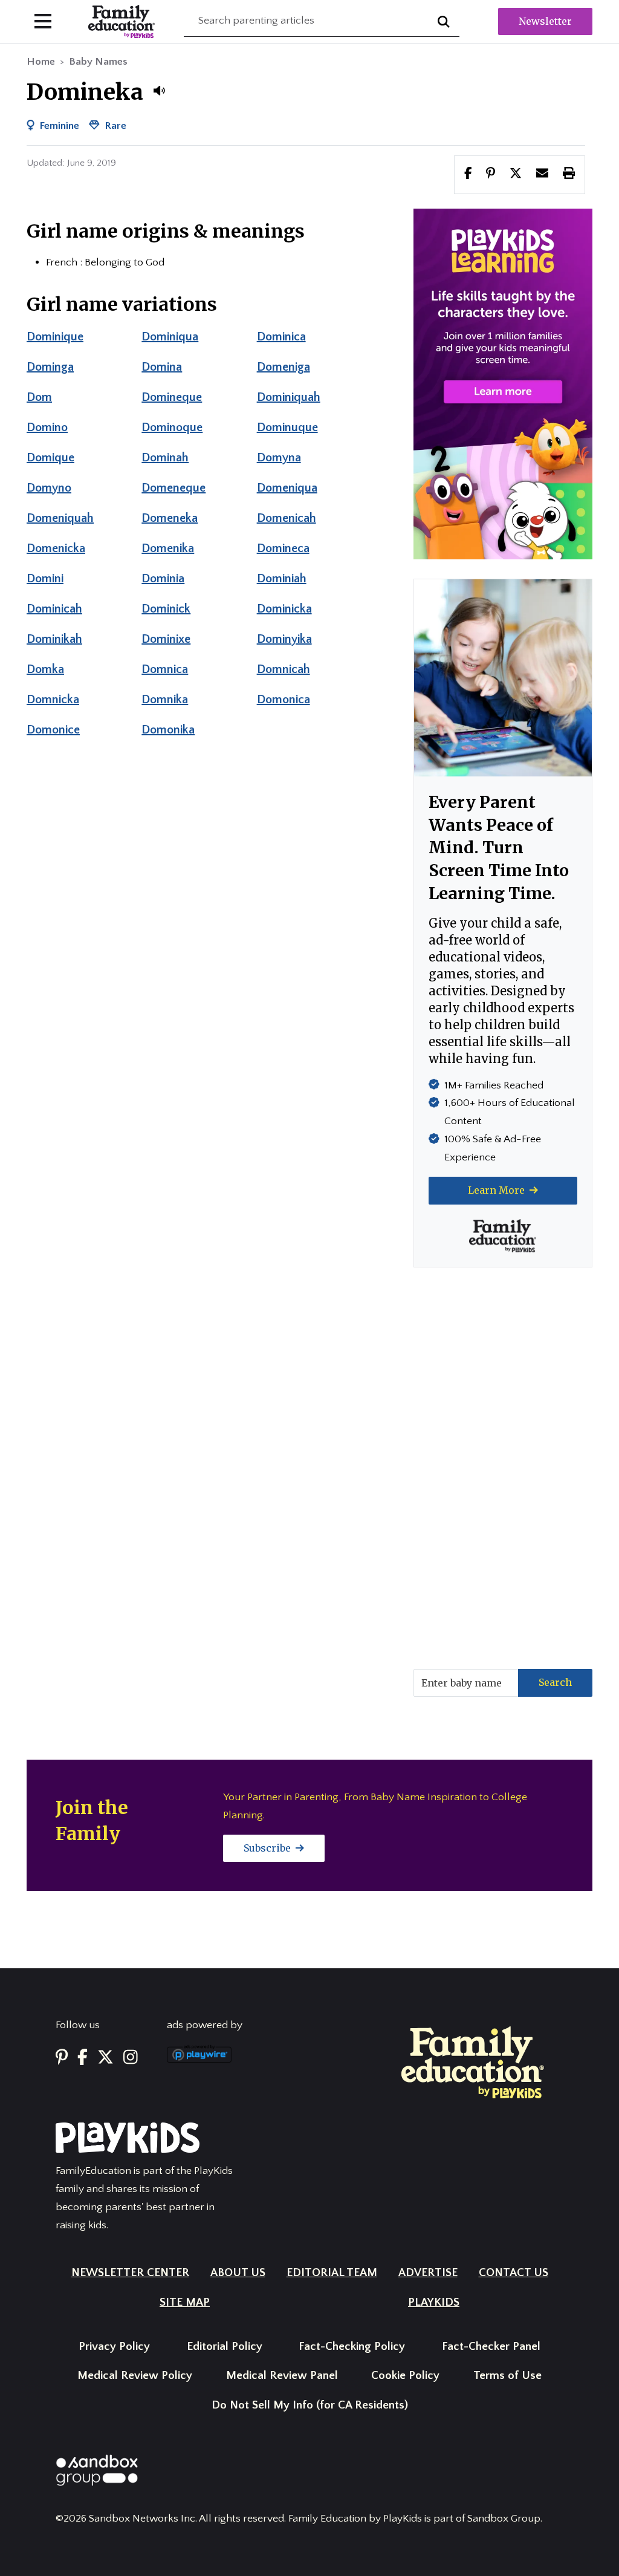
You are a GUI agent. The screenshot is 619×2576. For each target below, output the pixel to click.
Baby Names (98, 62)
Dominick (166, 609)
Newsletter (545, 21)
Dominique (55, 337)
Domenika (168, 548)
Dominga (50, 367)
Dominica (281, 337)
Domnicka (53, 700)
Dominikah (54, 639)
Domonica (284, 700)
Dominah (165, 458)
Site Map (185, 2302)
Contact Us (514, 2273)
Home (41, 62)
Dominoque (172, 428)
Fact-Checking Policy (352, 2347)
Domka (45, 669)
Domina (162, 367)
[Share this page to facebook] (468, 174)
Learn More (497, 1190)
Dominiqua (170, 337)
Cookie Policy (405, 2376)
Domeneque (173, 488)
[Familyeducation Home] (473, 2062)
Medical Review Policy (135, 2376)
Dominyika (284, 639)
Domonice (53, 730)
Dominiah (282, 579)
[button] (159, 91)
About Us (238, 2273)
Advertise (428, 2273)
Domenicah (287, 518)
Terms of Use (507, 2376)
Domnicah (284, 669)
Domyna (279, 458)
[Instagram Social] (131, 2058)
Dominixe (166, 639)
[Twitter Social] (105, 2058)
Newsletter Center (130, 2273)
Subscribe (268, 1848)
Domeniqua (287, 488)
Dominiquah (289, 397)
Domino (47, 428)
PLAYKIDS (434, 2302)
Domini (45, 579)
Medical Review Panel (282, 2376)
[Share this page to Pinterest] (491, 174)
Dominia (163, 579)
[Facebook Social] (83, 2058)
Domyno (49, 488)
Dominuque (287, 428)
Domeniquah (60, 518)
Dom (39, 397)
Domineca (283, 548)
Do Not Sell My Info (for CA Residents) (310, 2405)
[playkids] (503, 383)
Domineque (172, 397)
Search (555, 1682)
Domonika (168, 730)
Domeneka (170, 518)
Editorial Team (332, 2273)
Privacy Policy (114, 2347)
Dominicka (284, 609)
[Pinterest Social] (62, 2058)
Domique (50, 458)
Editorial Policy (225, 2347)
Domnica (165, 669)
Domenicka (56, 548)
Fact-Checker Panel (491, 2347)
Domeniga (284, 367)
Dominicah (54, 609)
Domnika (165, 700)
